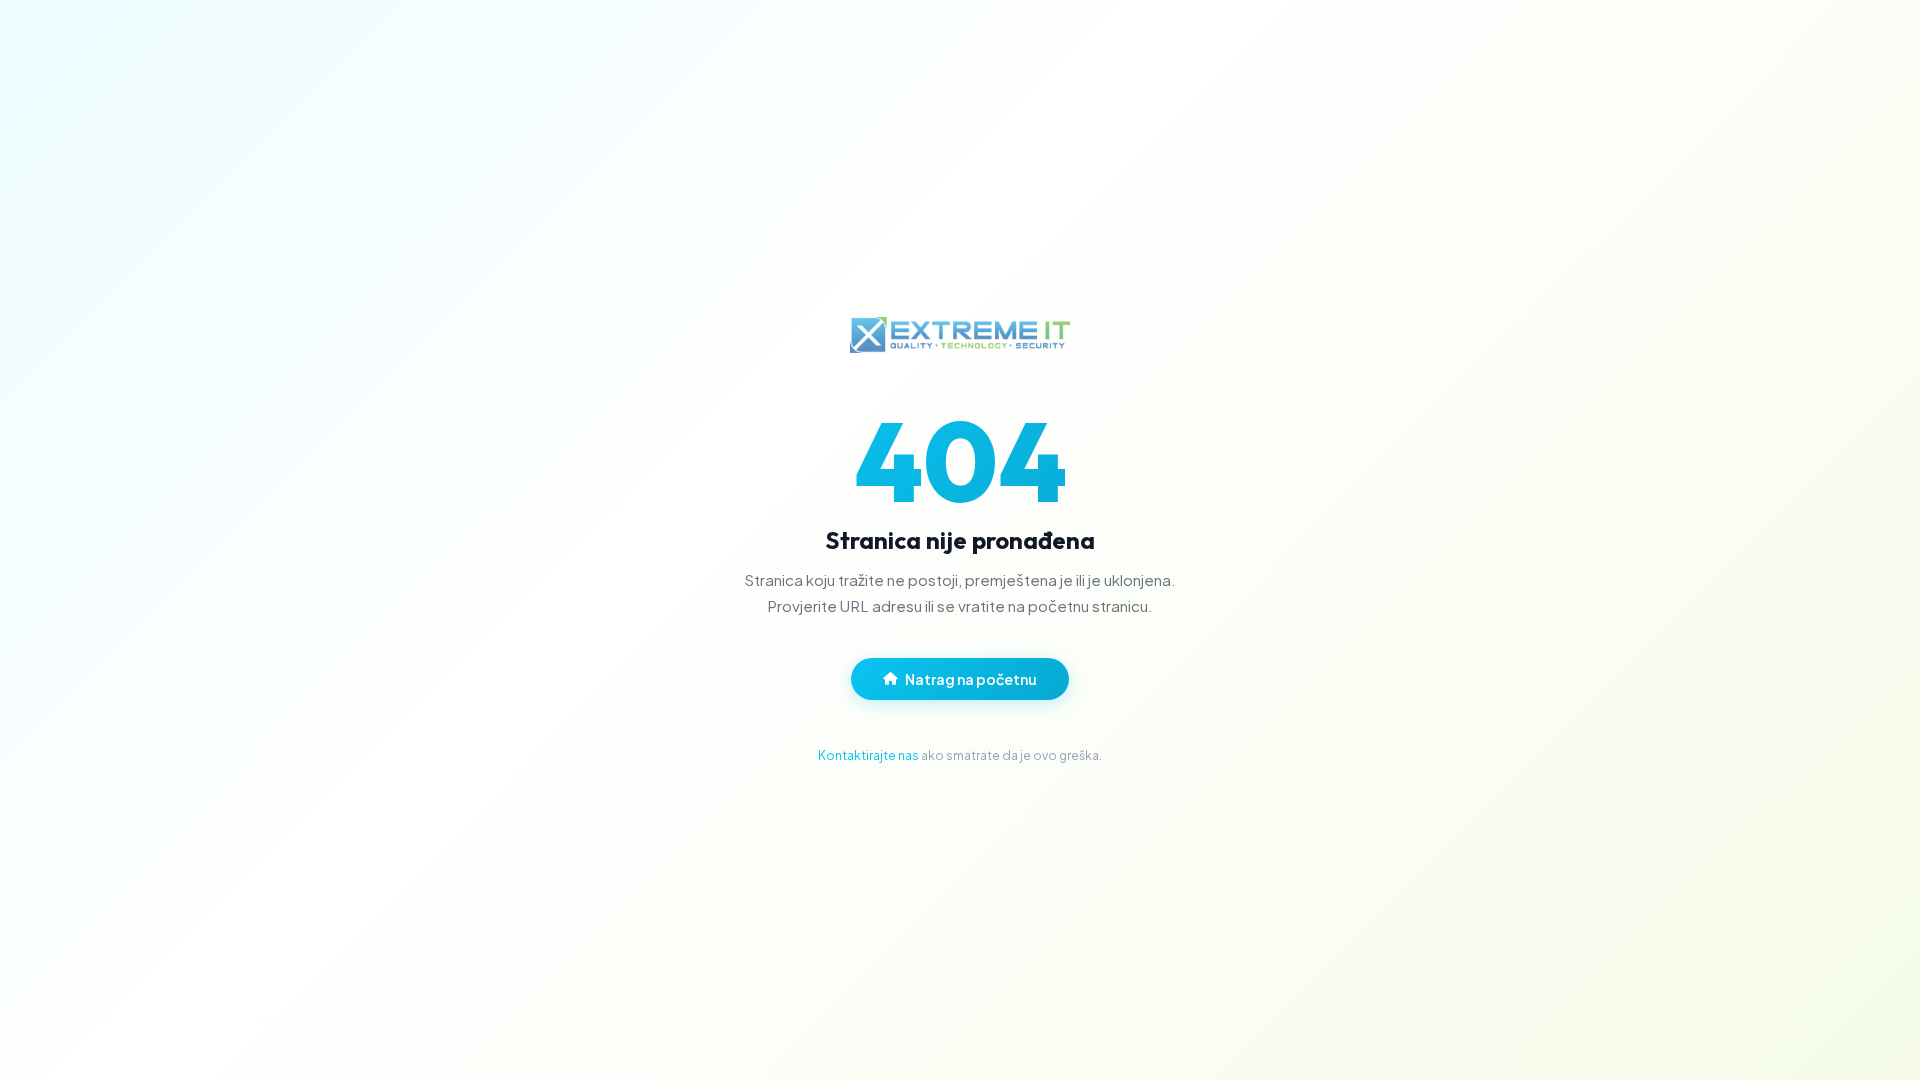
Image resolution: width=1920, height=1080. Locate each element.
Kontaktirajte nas (868, 755)
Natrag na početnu (971, 679)
